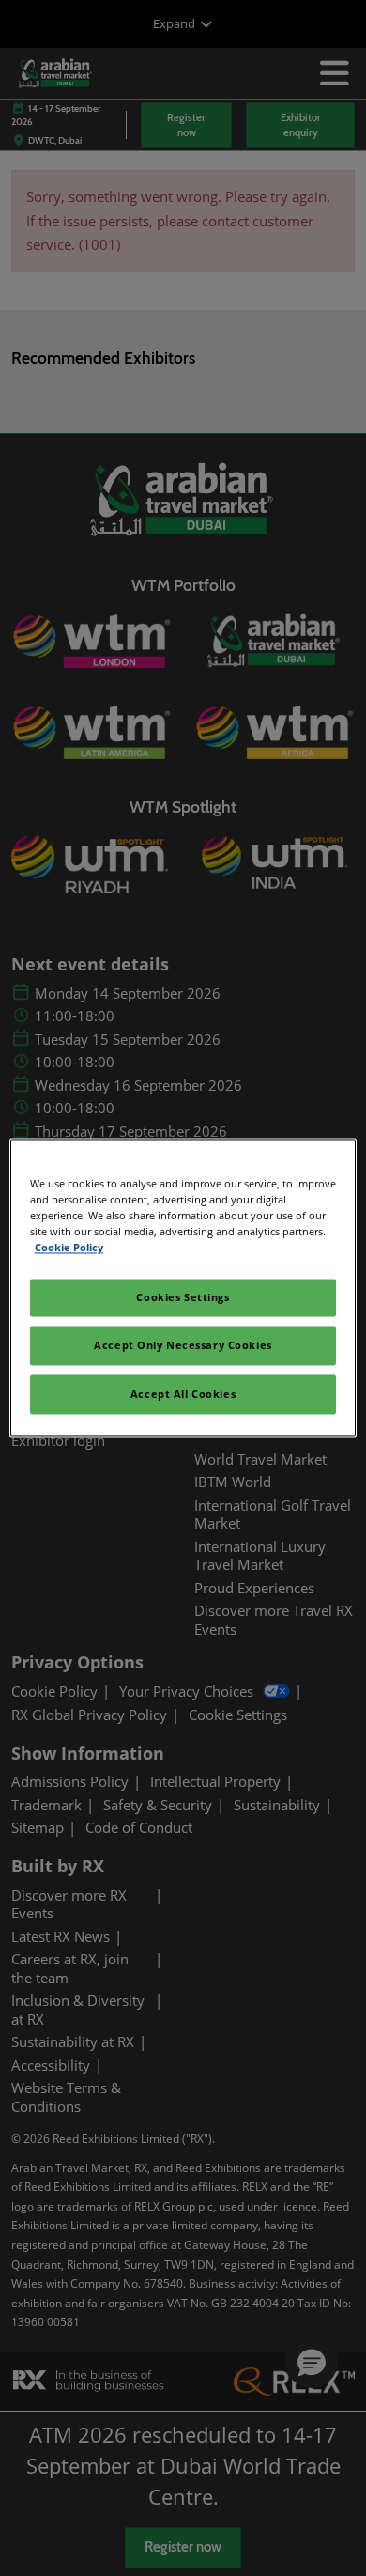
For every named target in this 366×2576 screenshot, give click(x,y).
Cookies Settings (183, 1298)
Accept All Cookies (183, 1395)
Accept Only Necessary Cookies (183, 1346)
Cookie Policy (69, 1248)
